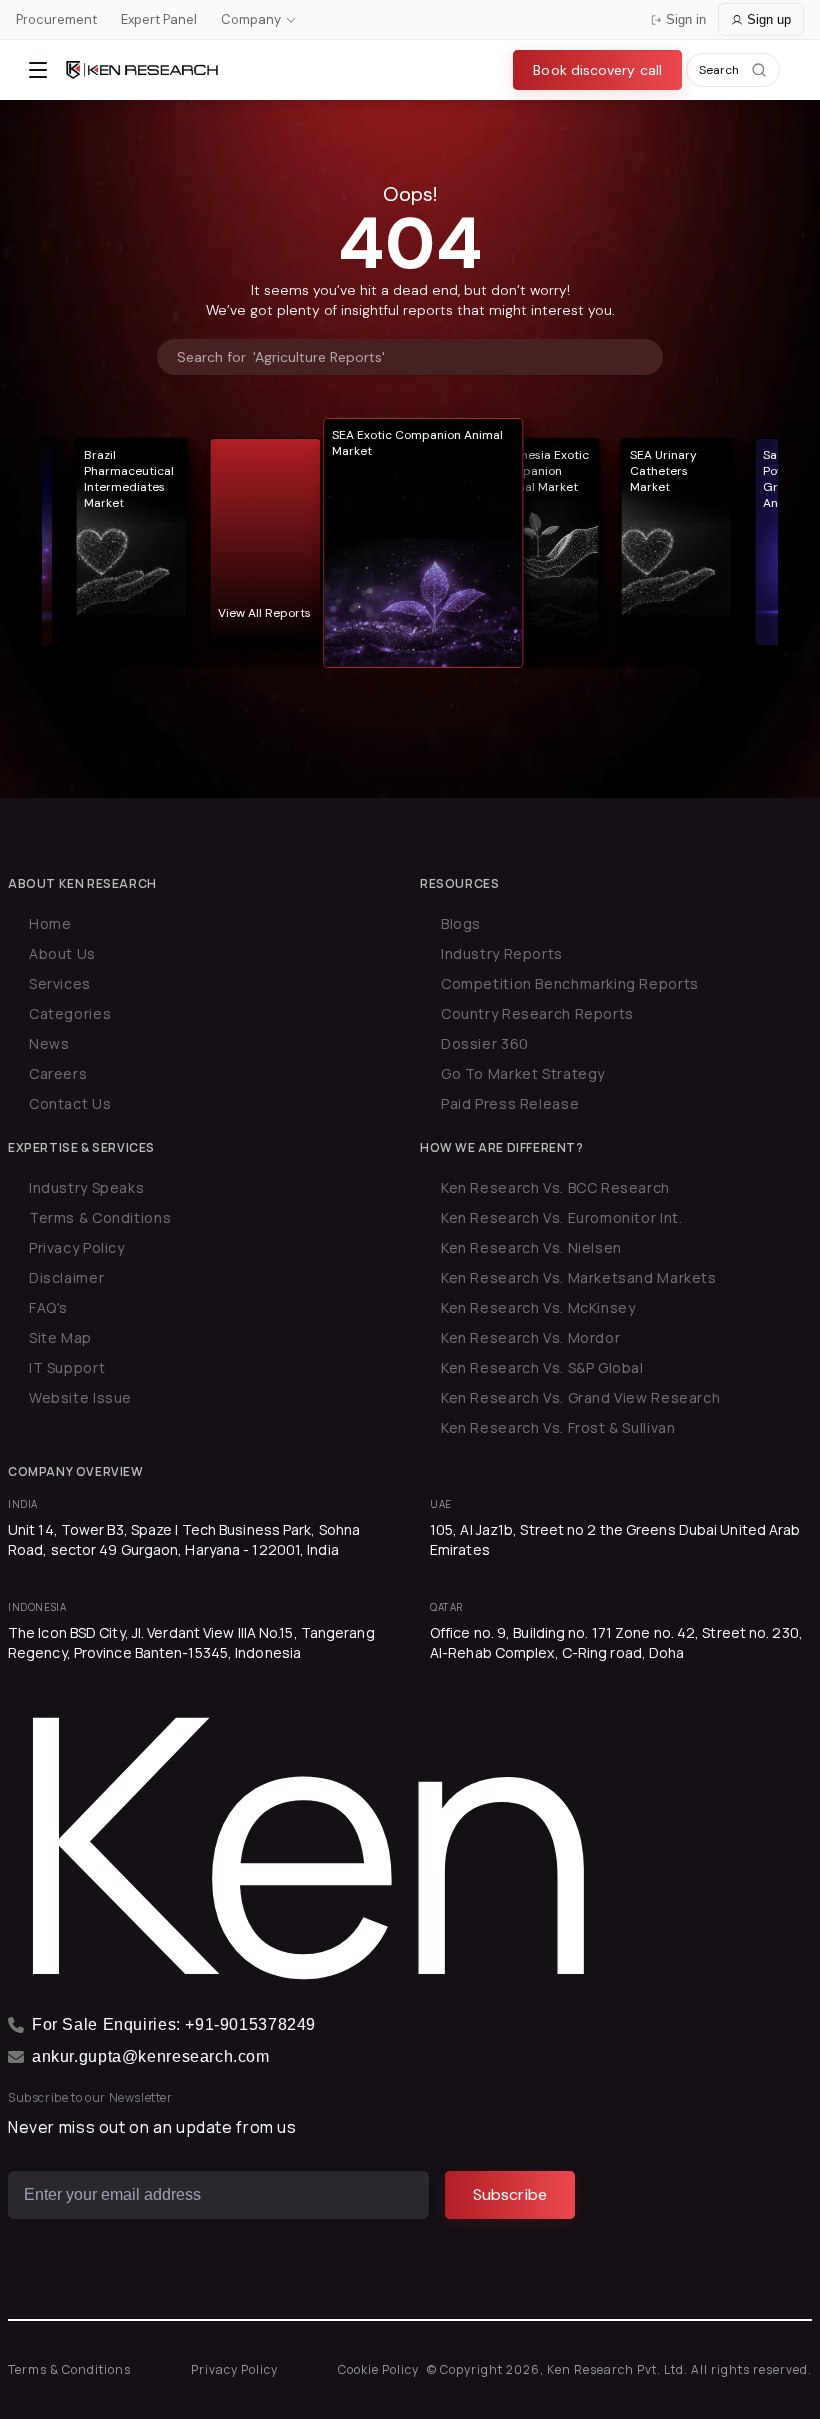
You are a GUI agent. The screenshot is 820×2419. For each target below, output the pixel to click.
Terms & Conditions (100, 1217)
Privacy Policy (77, 1247)
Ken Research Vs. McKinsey (538, 1307)
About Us (62, 953)
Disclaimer (66, 1277)
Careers (58, 1073)
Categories (70, 1013)
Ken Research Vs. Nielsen (531, 1247)
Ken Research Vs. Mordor (530, 1337)
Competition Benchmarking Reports (570, 983)
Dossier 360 (485, 1043)
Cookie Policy (378, 2369)
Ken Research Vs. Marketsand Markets (579, 1277)
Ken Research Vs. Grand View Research (580, 1397)
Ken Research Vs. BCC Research (555, 1187)
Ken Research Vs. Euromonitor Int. (561, 1217)
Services (60, 983)
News (49, 1043)
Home (50, 923)
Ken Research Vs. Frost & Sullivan (558, 1427)
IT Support (67, 1367)
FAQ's (48, 1307)
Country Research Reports (537, 1013)
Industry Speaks (86, 1187)
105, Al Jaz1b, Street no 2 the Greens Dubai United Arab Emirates (615, 1539)
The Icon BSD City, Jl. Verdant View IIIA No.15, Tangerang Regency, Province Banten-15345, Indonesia (191, 1642)
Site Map (60, 1337)
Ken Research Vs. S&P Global (542, 1367)
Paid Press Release (510, 1103)
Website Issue (80, 1397)
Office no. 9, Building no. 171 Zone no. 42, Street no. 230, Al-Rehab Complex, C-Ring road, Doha (616, 1642)
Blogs (461, 923)
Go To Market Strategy (523, 1073)
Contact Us (70, 1103)
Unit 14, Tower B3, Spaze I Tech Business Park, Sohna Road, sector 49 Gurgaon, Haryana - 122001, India (184, 1539)
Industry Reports (502, 953)
